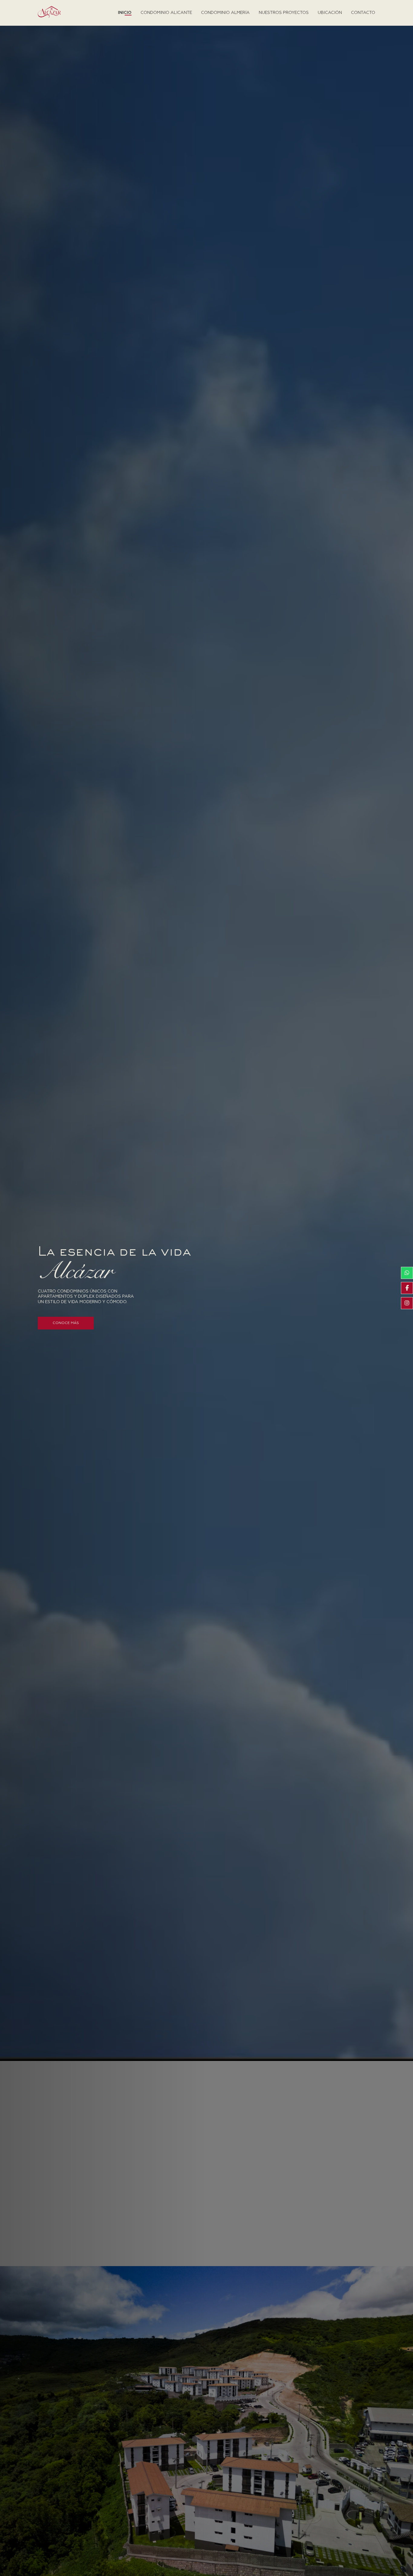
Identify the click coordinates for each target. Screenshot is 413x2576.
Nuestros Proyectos (284, 13)
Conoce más (66, 1323)
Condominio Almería (225, 13)
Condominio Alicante (166, 13)
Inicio (125, 13)
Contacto (363, 13)
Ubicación (330, 13)
